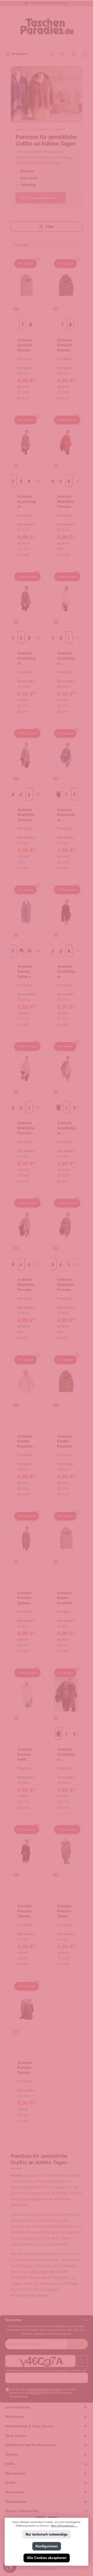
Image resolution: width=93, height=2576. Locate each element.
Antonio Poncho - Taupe (65, 1911)
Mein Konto (14, 2417)
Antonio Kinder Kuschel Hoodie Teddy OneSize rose (25, 1441)
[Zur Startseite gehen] (47, 28)
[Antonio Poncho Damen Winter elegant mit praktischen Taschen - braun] (27, 2008)
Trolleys (11, 2455)
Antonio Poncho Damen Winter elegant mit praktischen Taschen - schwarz (26, 1911)
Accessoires (15, 2492)
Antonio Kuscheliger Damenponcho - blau (66, 815)
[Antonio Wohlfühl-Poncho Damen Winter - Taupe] (66, 1225)
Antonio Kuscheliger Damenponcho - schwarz (66, 972)
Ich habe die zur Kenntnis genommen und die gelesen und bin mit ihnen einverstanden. (43, 2393)
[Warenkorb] (85, 54)
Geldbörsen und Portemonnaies (31, 2445)
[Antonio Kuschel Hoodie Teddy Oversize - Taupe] (27, 285)
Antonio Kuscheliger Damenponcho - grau (26, 658)
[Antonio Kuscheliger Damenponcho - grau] (27, 598)
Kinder (10, 2483)
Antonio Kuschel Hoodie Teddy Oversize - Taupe (26, 345)
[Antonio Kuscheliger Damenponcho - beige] (66, 1068)
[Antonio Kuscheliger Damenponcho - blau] (66, 755)
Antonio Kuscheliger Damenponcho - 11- (66, 1755)
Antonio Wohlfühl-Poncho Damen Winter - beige (26, 1285)
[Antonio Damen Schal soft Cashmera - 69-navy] (27, 912)
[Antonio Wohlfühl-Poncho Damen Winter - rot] (66, 442)
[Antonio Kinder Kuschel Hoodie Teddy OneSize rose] (27, 1382)
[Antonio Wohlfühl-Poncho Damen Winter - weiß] (27, 1068)
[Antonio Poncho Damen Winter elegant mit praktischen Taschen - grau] (27, 1538)
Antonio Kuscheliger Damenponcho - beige (66, 1128)
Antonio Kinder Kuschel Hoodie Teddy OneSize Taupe (65, 1598)
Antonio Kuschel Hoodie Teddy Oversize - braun (66, 345)
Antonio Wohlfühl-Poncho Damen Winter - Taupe (66, 1285)
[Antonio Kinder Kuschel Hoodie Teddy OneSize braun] (66, 1382)
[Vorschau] (16, 309)
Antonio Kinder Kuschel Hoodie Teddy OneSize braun (65, 1441)
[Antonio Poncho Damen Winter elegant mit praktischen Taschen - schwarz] (27, 1851)
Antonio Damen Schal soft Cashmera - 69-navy (26, 972)
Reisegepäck (15, 2473)
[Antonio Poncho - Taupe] (66, 1851)
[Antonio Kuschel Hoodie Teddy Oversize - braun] (66, 285)
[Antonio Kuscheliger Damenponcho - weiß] (66, 598)
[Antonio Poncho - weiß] (27, 1695)
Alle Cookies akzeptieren (47, 2558)
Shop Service (16, 2436)
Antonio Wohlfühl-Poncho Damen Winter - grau (26, 815)
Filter (49, 227)
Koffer (10, 2464)
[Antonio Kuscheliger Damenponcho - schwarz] (66, 912)
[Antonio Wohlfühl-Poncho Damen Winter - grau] (27, 755)
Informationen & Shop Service (29, 2426)
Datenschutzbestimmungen (43, 2389)
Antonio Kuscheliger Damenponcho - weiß (66, 658)
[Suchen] (51, 54)
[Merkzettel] (62, 54)
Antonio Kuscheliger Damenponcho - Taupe (26, 502)
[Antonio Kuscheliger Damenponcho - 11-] (66, 1695)
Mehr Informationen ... (64, 2526)
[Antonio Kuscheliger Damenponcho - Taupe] (27, 442)
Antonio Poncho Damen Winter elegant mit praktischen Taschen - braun (26, 2068)
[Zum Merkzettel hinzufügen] (37, 261)
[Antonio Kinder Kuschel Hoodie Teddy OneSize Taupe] (66, 1538)
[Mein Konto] (74, 54)
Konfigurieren (47, 2546)
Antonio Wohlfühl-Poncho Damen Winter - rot (66, 502)
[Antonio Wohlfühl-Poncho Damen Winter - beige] (27, 1225)
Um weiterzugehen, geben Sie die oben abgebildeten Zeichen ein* (47, 2371)
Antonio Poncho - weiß (25, 1754)
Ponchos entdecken (41, 198)
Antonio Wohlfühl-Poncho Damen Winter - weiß (26, 1128)
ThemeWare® (47, 2569)
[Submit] (78, 2344)
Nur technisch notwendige (47, 2535)
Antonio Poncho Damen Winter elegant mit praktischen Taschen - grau (26, 1598)
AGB (37, 2393)
